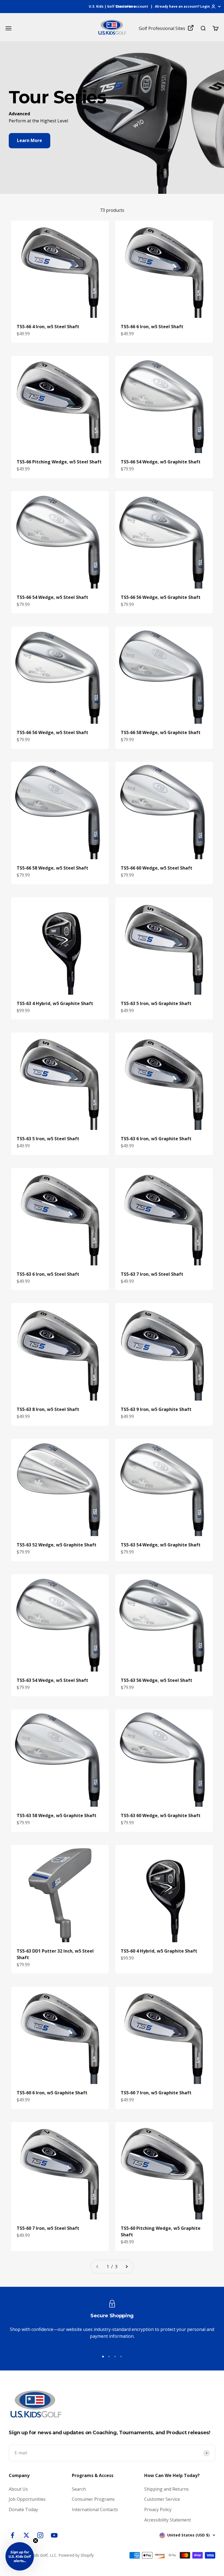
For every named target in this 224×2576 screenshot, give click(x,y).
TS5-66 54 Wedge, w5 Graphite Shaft (161, 462)
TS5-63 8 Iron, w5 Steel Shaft (48, 1409)
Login (205, 6)
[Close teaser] (36, 2541)
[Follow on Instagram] (40, 2535)
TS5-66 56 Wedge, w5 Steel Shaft (52, 732)
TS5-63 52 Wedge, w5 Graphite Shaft (57, 1545)
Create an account (132, 6)
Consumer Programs (93, 2499)
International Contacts (95, 2509)
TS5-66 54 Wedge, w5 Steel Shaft (52, 597)
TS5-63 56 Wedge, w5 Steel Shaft (157, 1680)
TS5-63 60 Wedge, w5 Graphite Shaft (161, 1815)
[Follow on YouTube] (54, 2535)
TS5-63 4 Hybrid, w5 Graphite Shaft (55, 1003)
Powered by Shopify (76, 2555)
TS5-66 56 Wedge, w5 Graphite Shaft (161, 597)
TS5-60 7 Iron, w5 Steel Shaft (48, 2228)
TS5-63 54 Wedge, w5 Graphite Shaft (161, 1545)
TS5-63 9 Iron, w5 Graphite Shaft (156, 1409)
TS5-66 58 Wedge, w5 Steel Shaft (52, 868)
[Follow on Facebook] (12, 2535)
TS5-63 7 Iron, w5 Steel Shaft (152, 1274)
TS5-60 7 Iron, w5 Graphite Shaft (156, 2093)
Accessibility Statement (168, 2520)
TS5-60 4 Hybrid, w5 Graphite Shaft (159, 1951)
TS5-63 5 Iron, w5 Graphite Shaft (156, 1003)
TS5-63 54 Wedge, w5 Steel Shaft (52, 1680)
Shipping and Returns (166, 2489)
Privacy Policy (158, 2509)
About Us (18, 2489)
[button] (20, 2556)
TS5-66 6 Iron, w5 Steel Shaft (152, 327)
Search (79, 2489)
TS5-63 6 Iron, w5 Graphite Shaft (156, 1139)
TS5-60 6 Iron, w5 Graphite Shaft (52, 2093)
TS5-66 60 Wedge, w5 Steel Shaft (157, 868)
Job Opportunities (27, 2499)
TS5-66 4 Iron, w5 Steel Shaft (48, 327)
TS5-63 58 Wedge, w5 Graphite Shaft (57, 1815)
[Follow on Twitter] (26, 2535)
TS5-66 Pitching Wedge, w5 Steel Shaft (59, 462)
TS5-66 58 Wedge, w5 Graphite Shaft (161, 732)
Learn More (30, 140)
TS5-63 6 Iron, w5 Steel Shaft (48, 1274)
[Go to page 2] (126, 2267)
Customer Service (162, 2499)
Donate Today (23, 2509)
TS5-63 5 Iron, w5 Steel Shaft (48, 1139)
